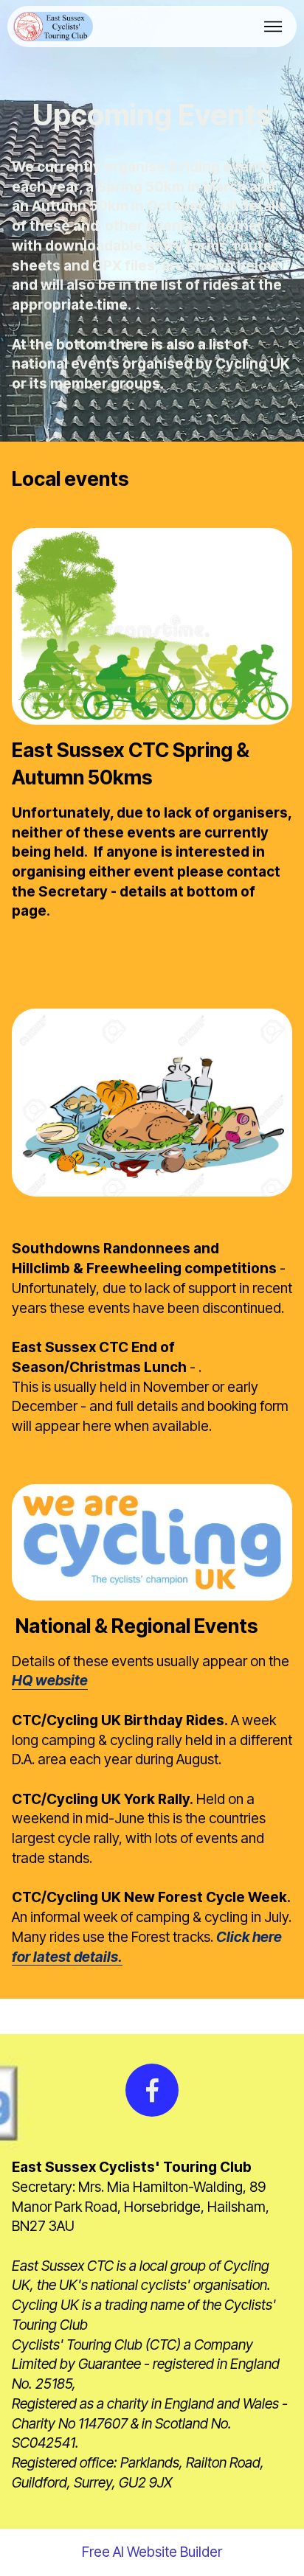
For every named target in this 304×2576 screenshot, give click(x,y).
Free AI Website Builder (152, 2552)
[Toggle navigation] (273, 27)
